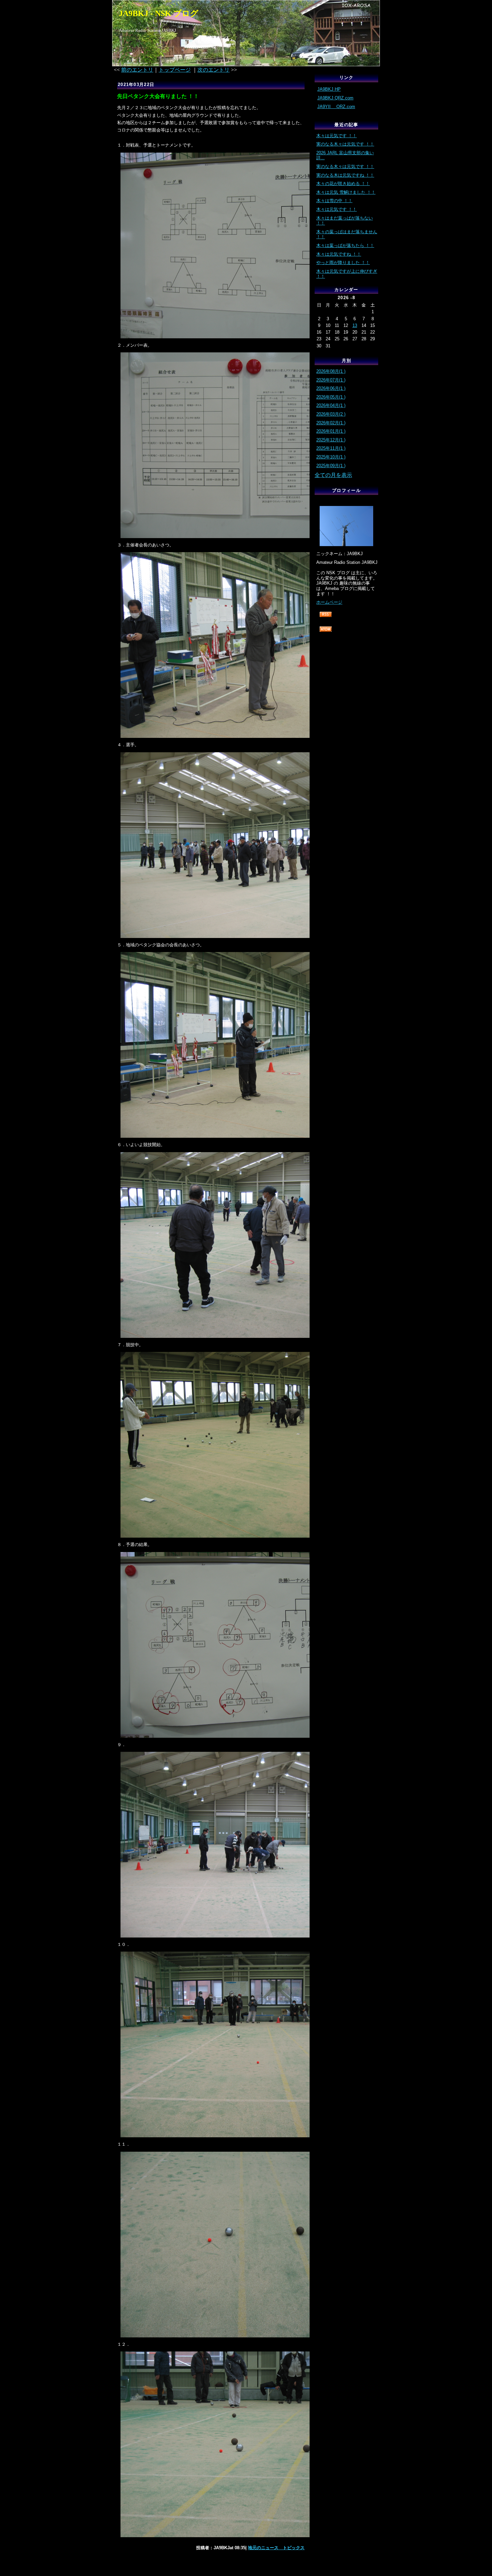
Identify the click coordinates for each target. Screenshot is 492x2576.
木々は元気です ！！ (337, 136)
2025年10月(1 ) (331, 457)
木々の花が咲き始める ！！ (343, 184)
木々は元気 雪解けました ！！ (346, 192)
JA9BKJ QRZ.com (335, 98)
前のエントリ (137, 70)
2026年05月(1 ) (331, 397)
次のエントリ (214, 70)
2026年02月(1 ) (331, 423)
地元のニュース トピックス (276, 2548)
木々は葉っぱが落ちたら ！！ (345, 245)
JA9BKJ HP (329, 89)
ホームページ (329, 602)
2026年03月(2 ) (331, 414)
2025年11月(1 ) (331, 448)
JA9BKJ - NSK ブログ (159, 13)
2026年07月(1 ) (331, 380)
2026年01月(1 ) (331, 431)
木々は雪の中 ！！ (334, 201)
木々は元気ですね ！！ (339, 254)
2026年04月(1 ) (331, 405)
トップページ (175, 70)
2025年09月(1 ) (331, 466)
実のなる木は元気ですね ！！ (345, 175)
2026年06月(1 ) (331, 388)
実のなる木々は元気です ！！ (345, 144)
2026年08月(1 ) (331, 371)
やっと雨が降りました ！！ (343, 263)
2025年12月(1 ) (331, 440)
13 (355, 325)
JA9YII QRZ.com (336, 107)
